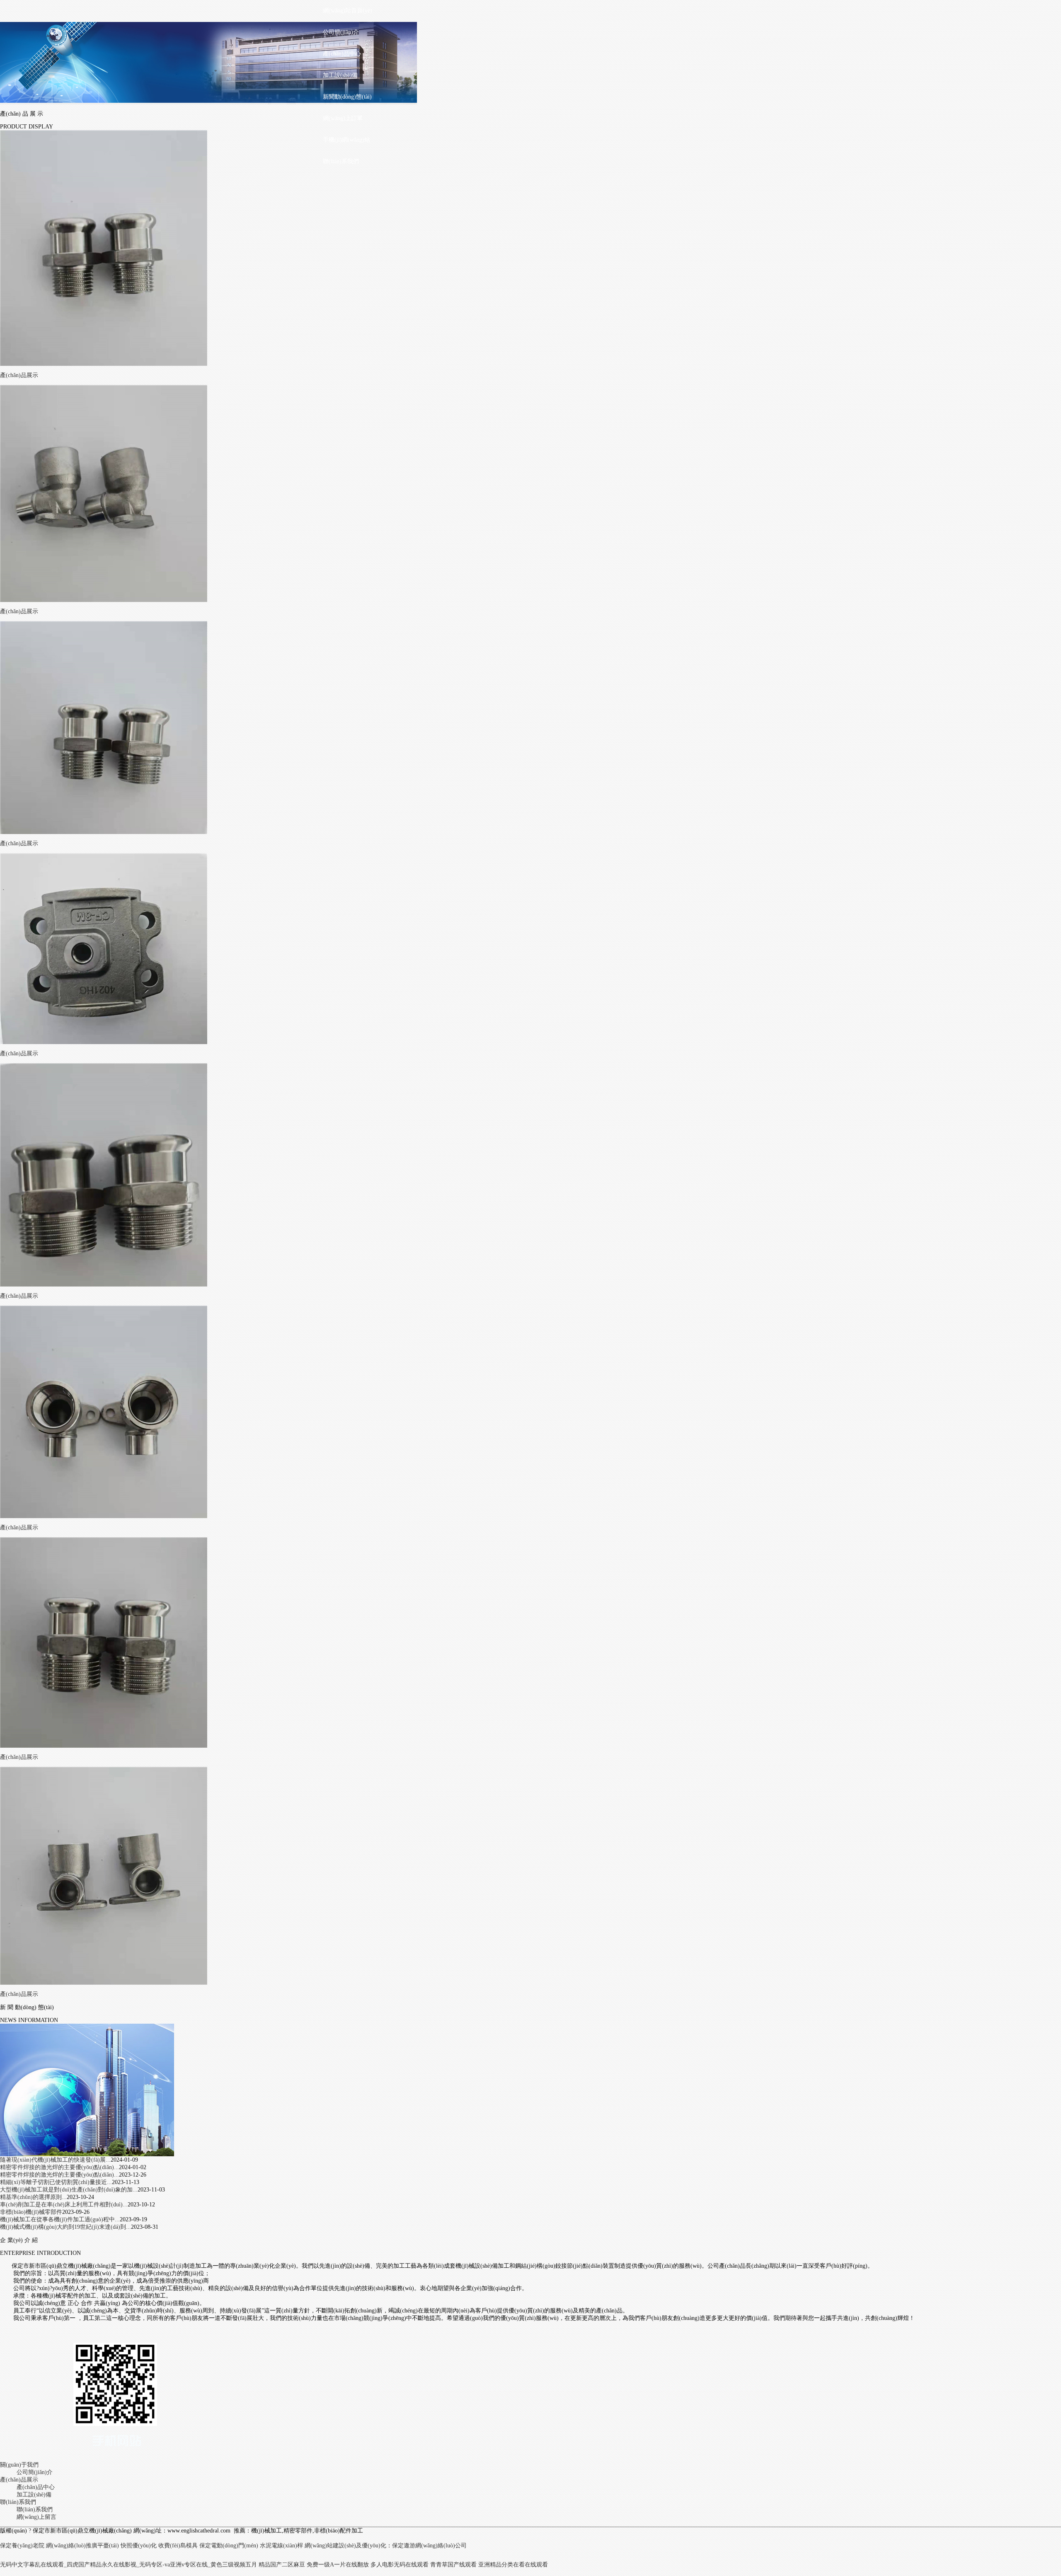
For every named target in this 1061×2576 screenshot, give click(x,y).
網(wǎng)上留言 (36, 2517)
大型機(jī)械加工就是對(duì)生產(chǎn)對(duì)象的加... (69, 2190)
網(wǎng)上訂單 (343, 118)
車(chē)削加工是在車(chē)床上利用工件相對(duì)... (64, 2205)
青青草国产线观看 (453, 2565)
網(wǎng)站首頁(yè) (348, 11)
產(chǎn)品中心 (342, 54)
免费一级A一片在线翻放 (338, 2565)
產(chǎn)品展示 (19, 375)
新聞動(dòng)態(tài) (347, 97)
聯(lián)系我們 (341, 161)
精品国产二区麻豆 (282, 2565)
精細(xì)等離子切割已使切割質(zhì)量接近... (56, 2182)
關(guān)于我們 (19, 2465)
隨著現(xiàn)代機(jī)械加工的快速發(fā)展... (55, 2160)
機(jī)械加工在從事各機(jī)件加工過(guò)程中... (60, 2219)
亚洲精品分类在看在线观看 (513, 2565)
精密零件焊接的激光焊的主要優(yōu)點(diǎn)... (59, 2167)
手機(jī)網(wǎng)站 (346, 140)
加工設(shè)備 (340, 75)
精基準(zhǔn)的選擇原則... (33, 2197)
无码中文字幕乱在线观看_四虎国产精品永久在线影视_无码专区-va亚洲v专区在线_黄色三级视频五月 (128, 2565)
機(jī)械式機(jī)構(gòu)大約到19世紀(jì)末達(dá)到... (65, 2227)
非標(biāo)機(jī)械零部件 (31, 2212)
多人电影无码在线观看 (400, 2565)
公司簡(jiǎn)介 (341, 32)
